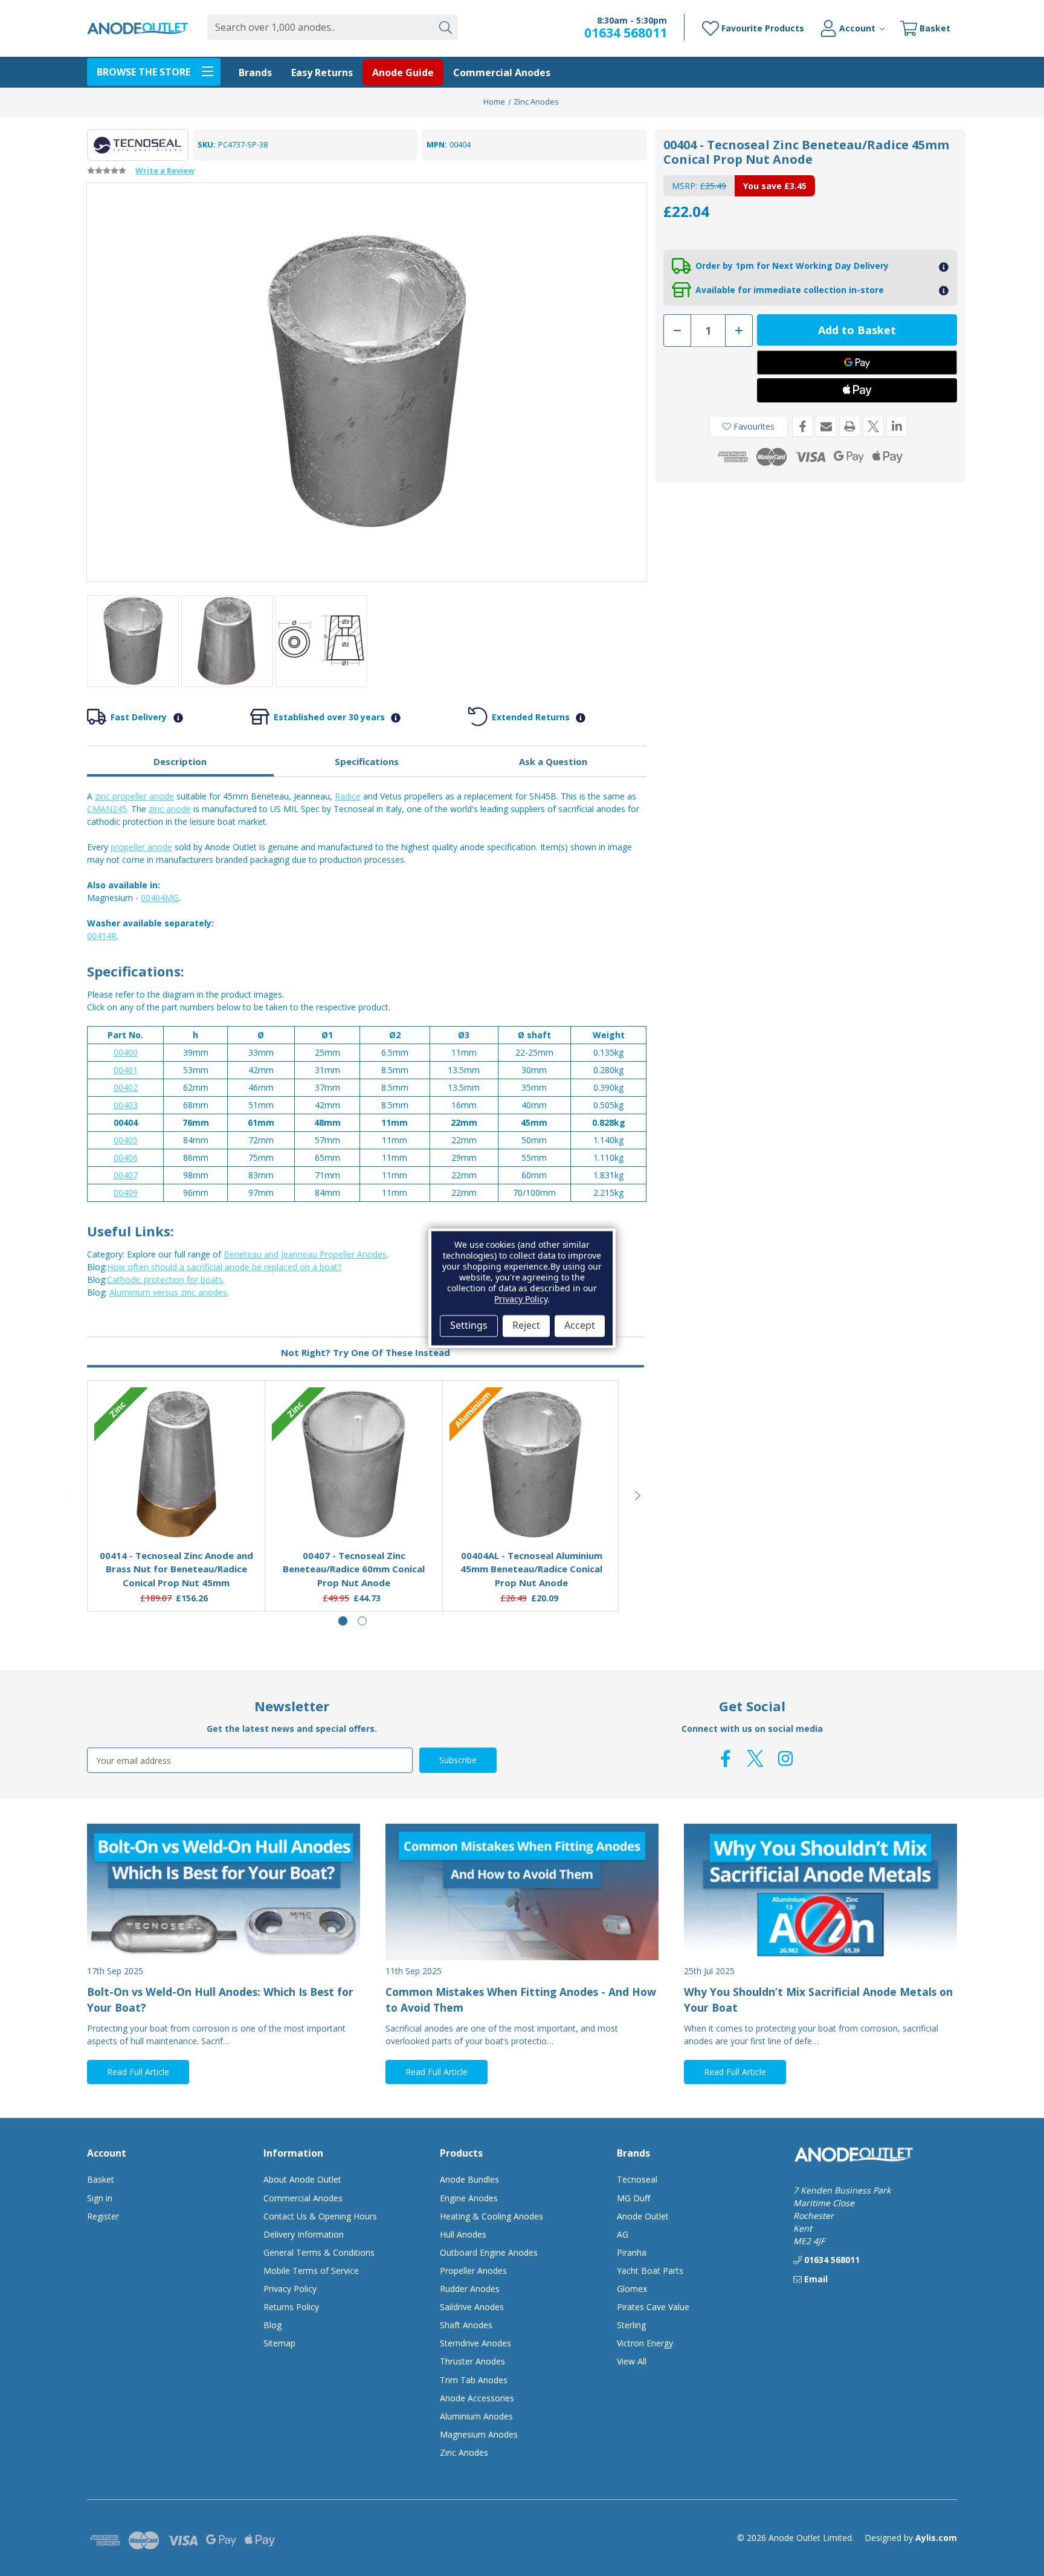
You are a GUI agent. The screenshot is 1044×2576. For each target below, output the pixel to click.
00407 (126, 1175)
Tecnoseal (637, 2179)
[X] (873, 426)
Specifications (367, 761)
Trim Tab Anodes (474, 2380)
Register (103, 2216)
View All (632, 2361)
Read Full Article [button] (138, 2072)
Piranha (632, 2252)
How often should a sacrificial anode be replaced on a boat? (224, 1267)
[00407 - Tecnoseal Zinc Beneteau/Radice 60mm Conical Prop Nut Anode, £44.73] (354, 1465)
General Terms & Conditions (319, 2252)
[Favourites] (176, 1510)
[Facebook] (803, 426)
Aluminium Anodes (476, 2416)
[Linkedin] (897, 426)
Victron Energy (645, 2343)
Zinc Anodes (464, 2452)
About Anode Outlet (302, 2179)
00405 (126, 1140)
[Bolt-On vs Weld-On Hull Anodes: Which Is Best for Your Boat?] (224, 1892)
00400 (126, 1052)
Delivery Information (304, 2234)
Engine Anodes (469, 2198)
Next (638, 1496)
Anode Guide (403, 73)
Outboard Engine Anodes (489, 2252)
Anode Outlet (643, 2216)
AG (623, 2234)
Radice (348, 796)
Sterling (631, 2325)
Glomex (632, 2289)
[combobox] (320, 27)
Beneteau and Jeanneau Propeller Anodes (305, 1254)
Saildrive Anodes (472, 2307)
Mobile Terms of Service (311, 2271)
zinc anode (170, 809)
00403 (126, 1105)
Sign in (100, 2198)
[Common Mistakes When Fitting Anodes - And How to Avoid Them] (522, 1892)
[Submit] (445, 27)
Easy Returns (322, 73)
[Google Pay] (857, 363)
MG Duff (633, 2198)
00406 (126, 1157)
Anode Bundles (469, 2179)
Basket (101, 2179)
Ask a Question (553, 761)
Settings (469, 1326)
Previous (68, 1496)
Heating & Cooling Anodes (491, 2216)
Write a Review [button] (165, 170)
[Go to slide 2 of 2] (362, 1621)
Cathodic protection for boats (165, 1280)
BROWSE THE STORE (143, 72)
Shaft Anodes (466, 2325)
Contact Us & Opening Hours (320, 2216)
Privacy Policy (290, 2289)
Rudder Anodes (470, 2289)
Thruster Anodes (472, 2361)
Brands (255, 73)
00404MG (160, 898)
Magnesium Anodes (479, 2434)
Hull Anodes (463, 2234)
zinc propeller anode (134, 796)
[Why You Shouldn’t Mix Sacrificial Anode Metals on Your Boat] (820, 1892)
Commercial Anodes (502, 73)
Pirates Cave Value (653, 2307)
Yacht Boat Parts (650, 2271)
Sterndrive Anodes (475, 2343)
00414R (102, 936)
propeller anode (141, 847)
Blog (272, 2325)
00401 (126, 1070)
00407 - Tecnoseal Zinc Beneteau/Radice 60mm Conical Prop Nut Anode (354, 1569)
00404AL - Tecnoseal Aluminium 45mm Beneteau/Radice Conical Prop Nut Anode (531, 1569)
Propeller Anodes (473, 2271)
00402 (126, 1087)
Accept (580, 1326)
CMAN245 (107, 809)
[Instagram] (785, 1758)
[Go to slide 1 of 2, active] (343, 1621)
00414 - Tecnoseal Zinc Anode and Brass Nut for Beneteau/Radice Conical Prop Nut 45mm (176, 1569)
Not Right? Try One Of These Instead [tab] (366, 1352)
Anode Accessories (477, 2398)
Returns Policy (291, 2307)
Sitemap (279, 2343)
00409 (126, 1193)
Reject (526, 1326)
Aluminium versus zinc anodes (168, 1292)
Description (180, 761)
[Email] (826, 426)
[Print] (850, 426)
